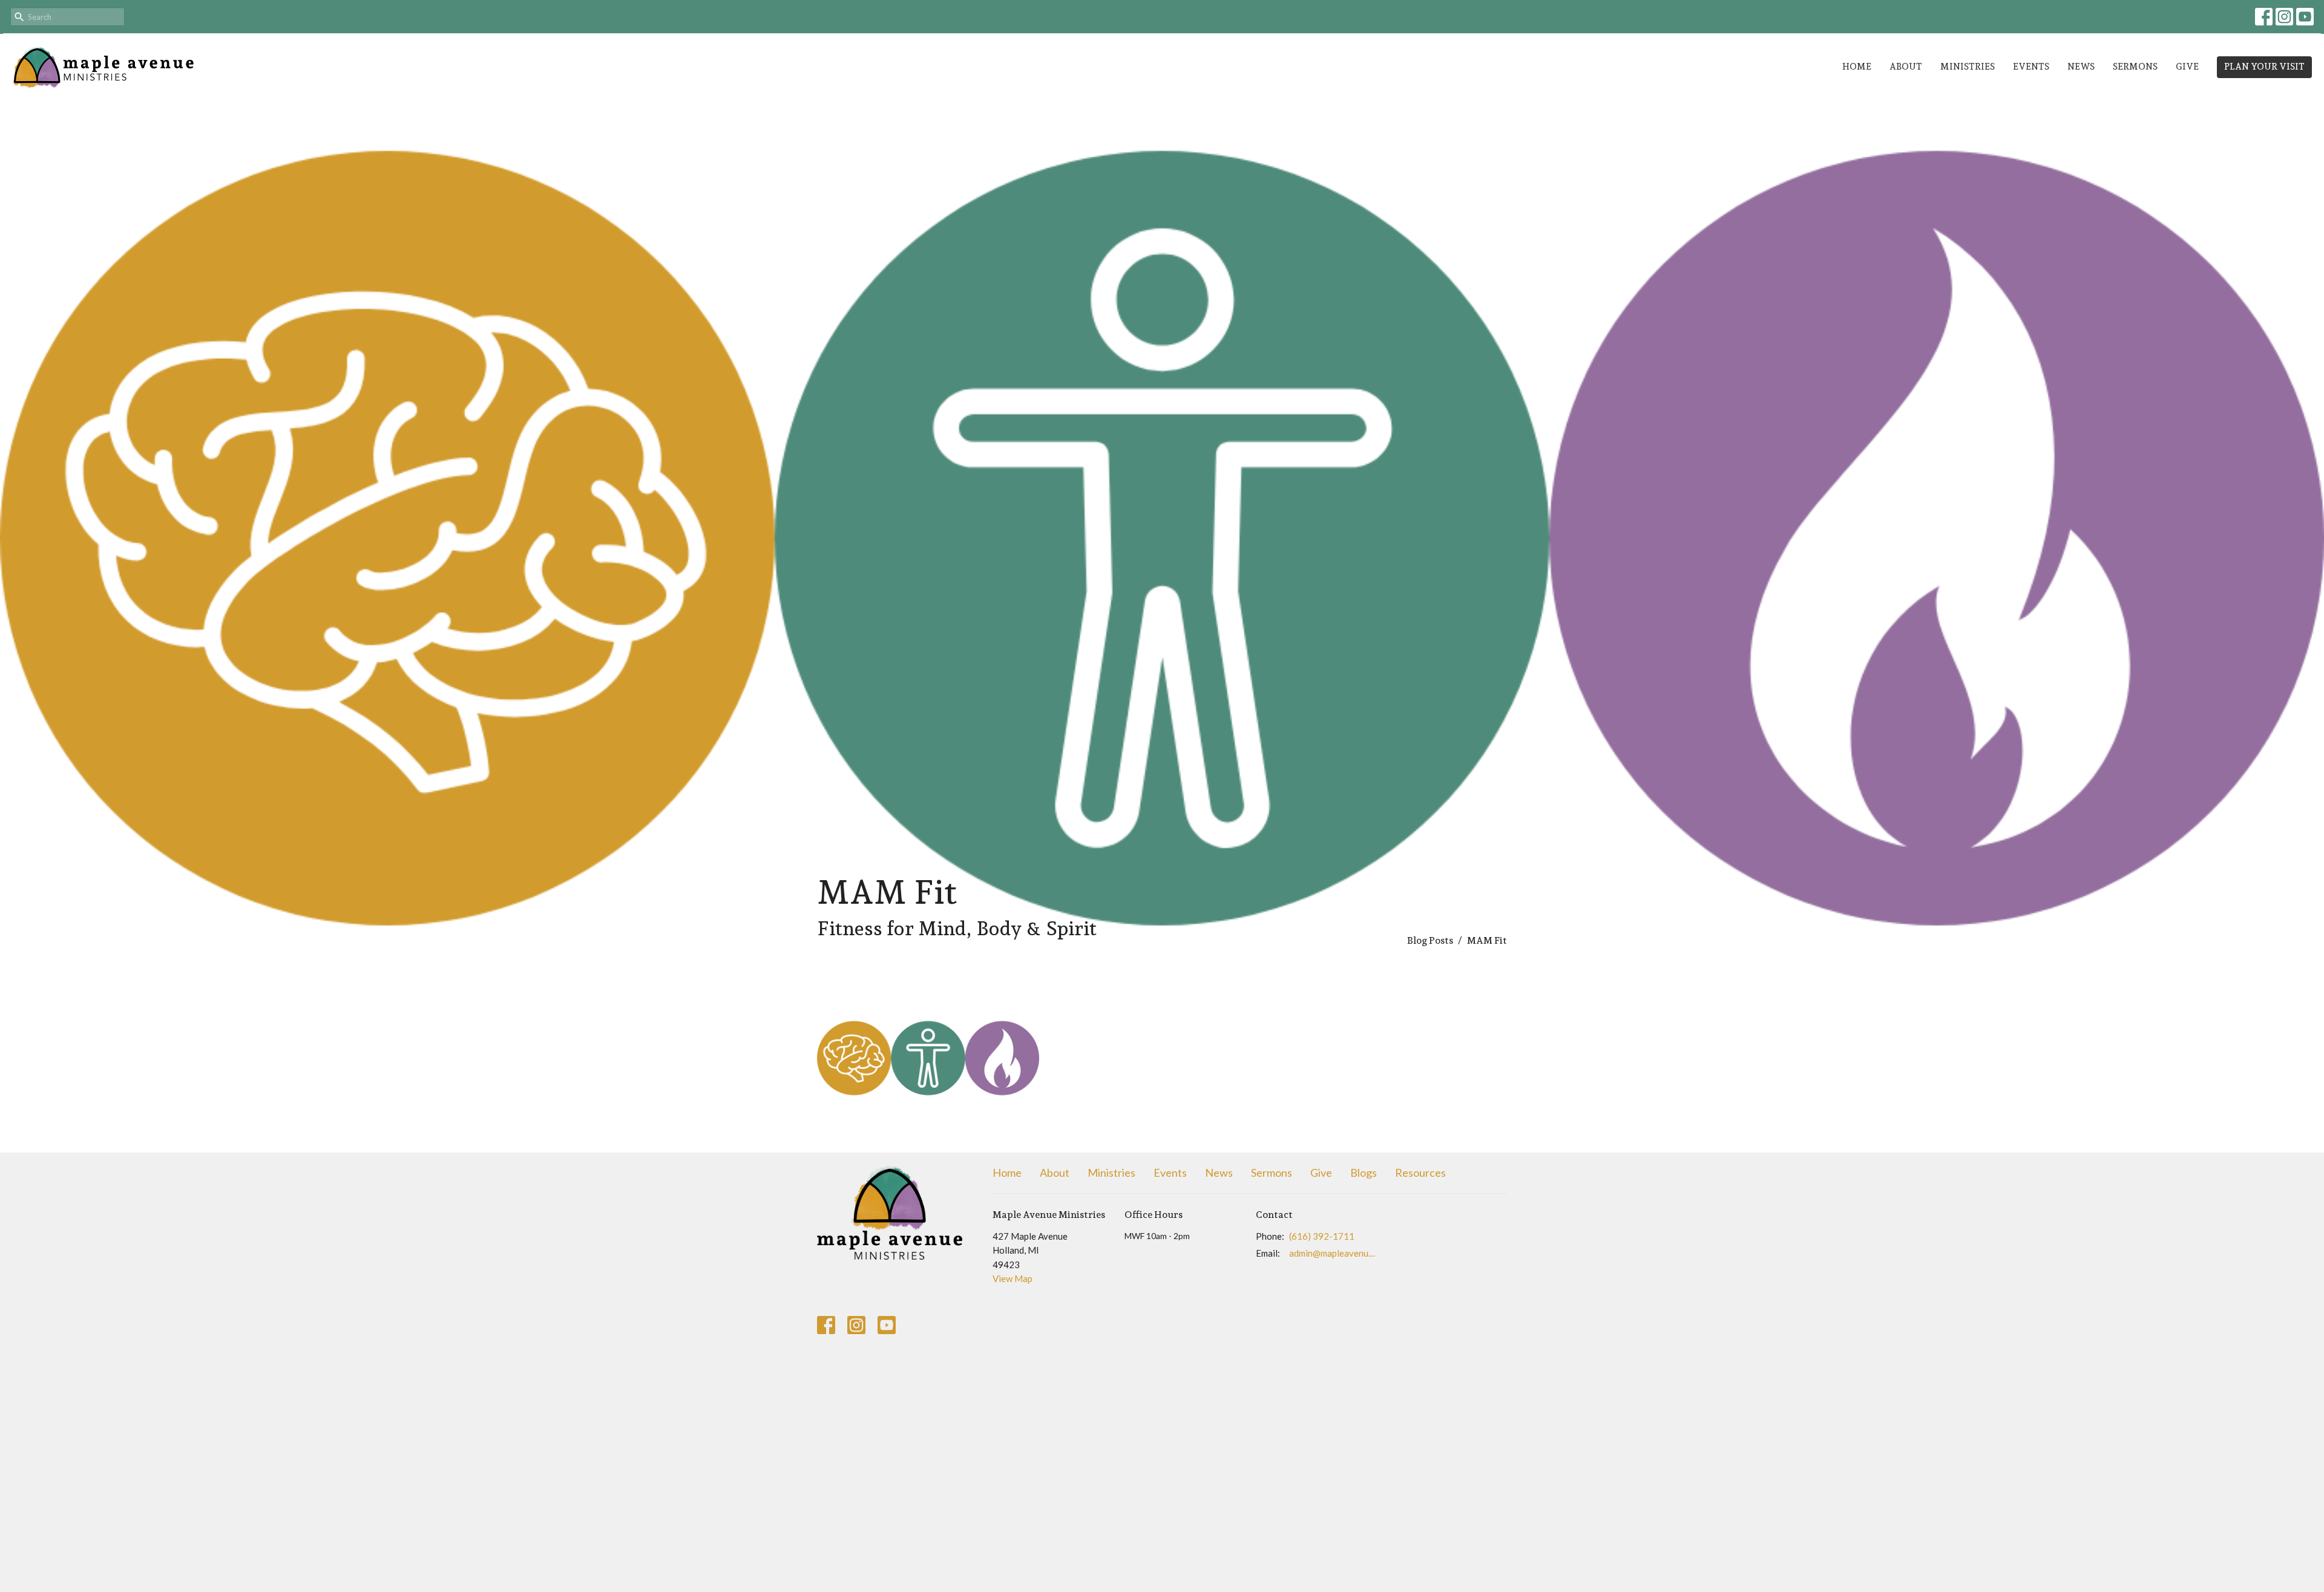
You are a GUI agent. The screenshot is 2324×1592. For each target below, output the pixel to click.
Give (2187, 67)
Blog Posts (1430, 940)
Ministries (1968, 67)
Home (1857, 67)
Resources (1420, 1173)
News (2081, 67)
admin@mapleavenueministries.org (1332, 1253)
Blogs (1364, 1173)
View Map (1013, 1278)
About (1906, 67)
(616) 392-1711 (1322, 1236)
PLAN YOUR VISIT (2264, 67)
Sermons (2135, 67)
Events (2031, 67)
